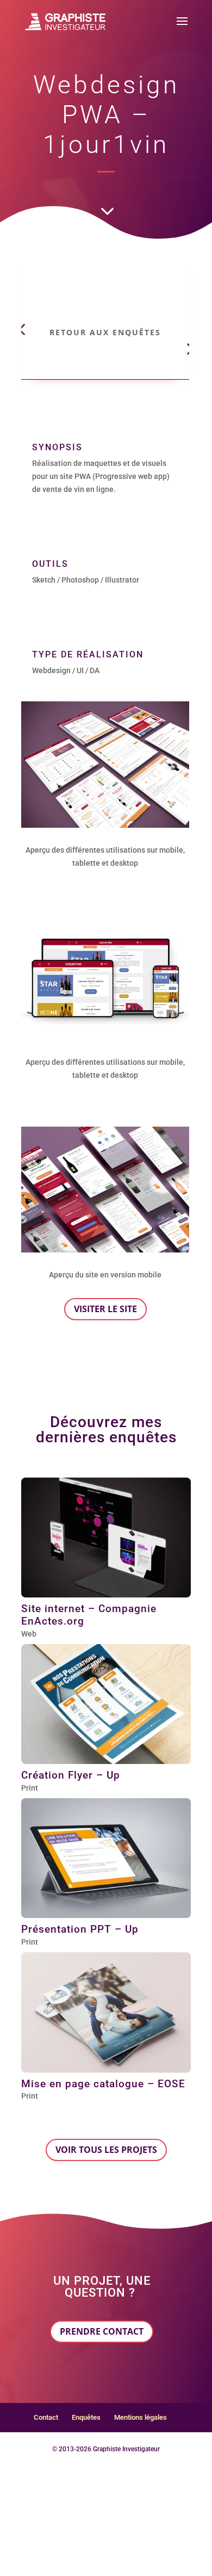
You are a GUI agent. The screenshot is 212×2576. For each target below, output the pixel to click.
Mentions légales (141, 2417)
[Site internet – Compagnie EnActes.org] (106, 1538)
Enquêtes (86, 2417)
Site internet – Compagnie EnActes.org (89, 1615)
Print (30, 1788)
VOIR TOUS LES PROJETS (106, 2150)
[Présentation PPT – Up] (106, 1858)
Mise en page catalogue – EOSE (103, 2084)
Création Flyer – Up (71, 1775)
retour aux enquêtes (105, 332)
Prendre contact (102, 2331)
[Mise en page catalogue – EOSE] (106, 2012)
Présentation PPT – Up (80, 1929)
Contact (46, 2417)
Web (29, 1634)
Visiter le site (105, 1309)
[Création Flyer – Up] (106, 1704)
